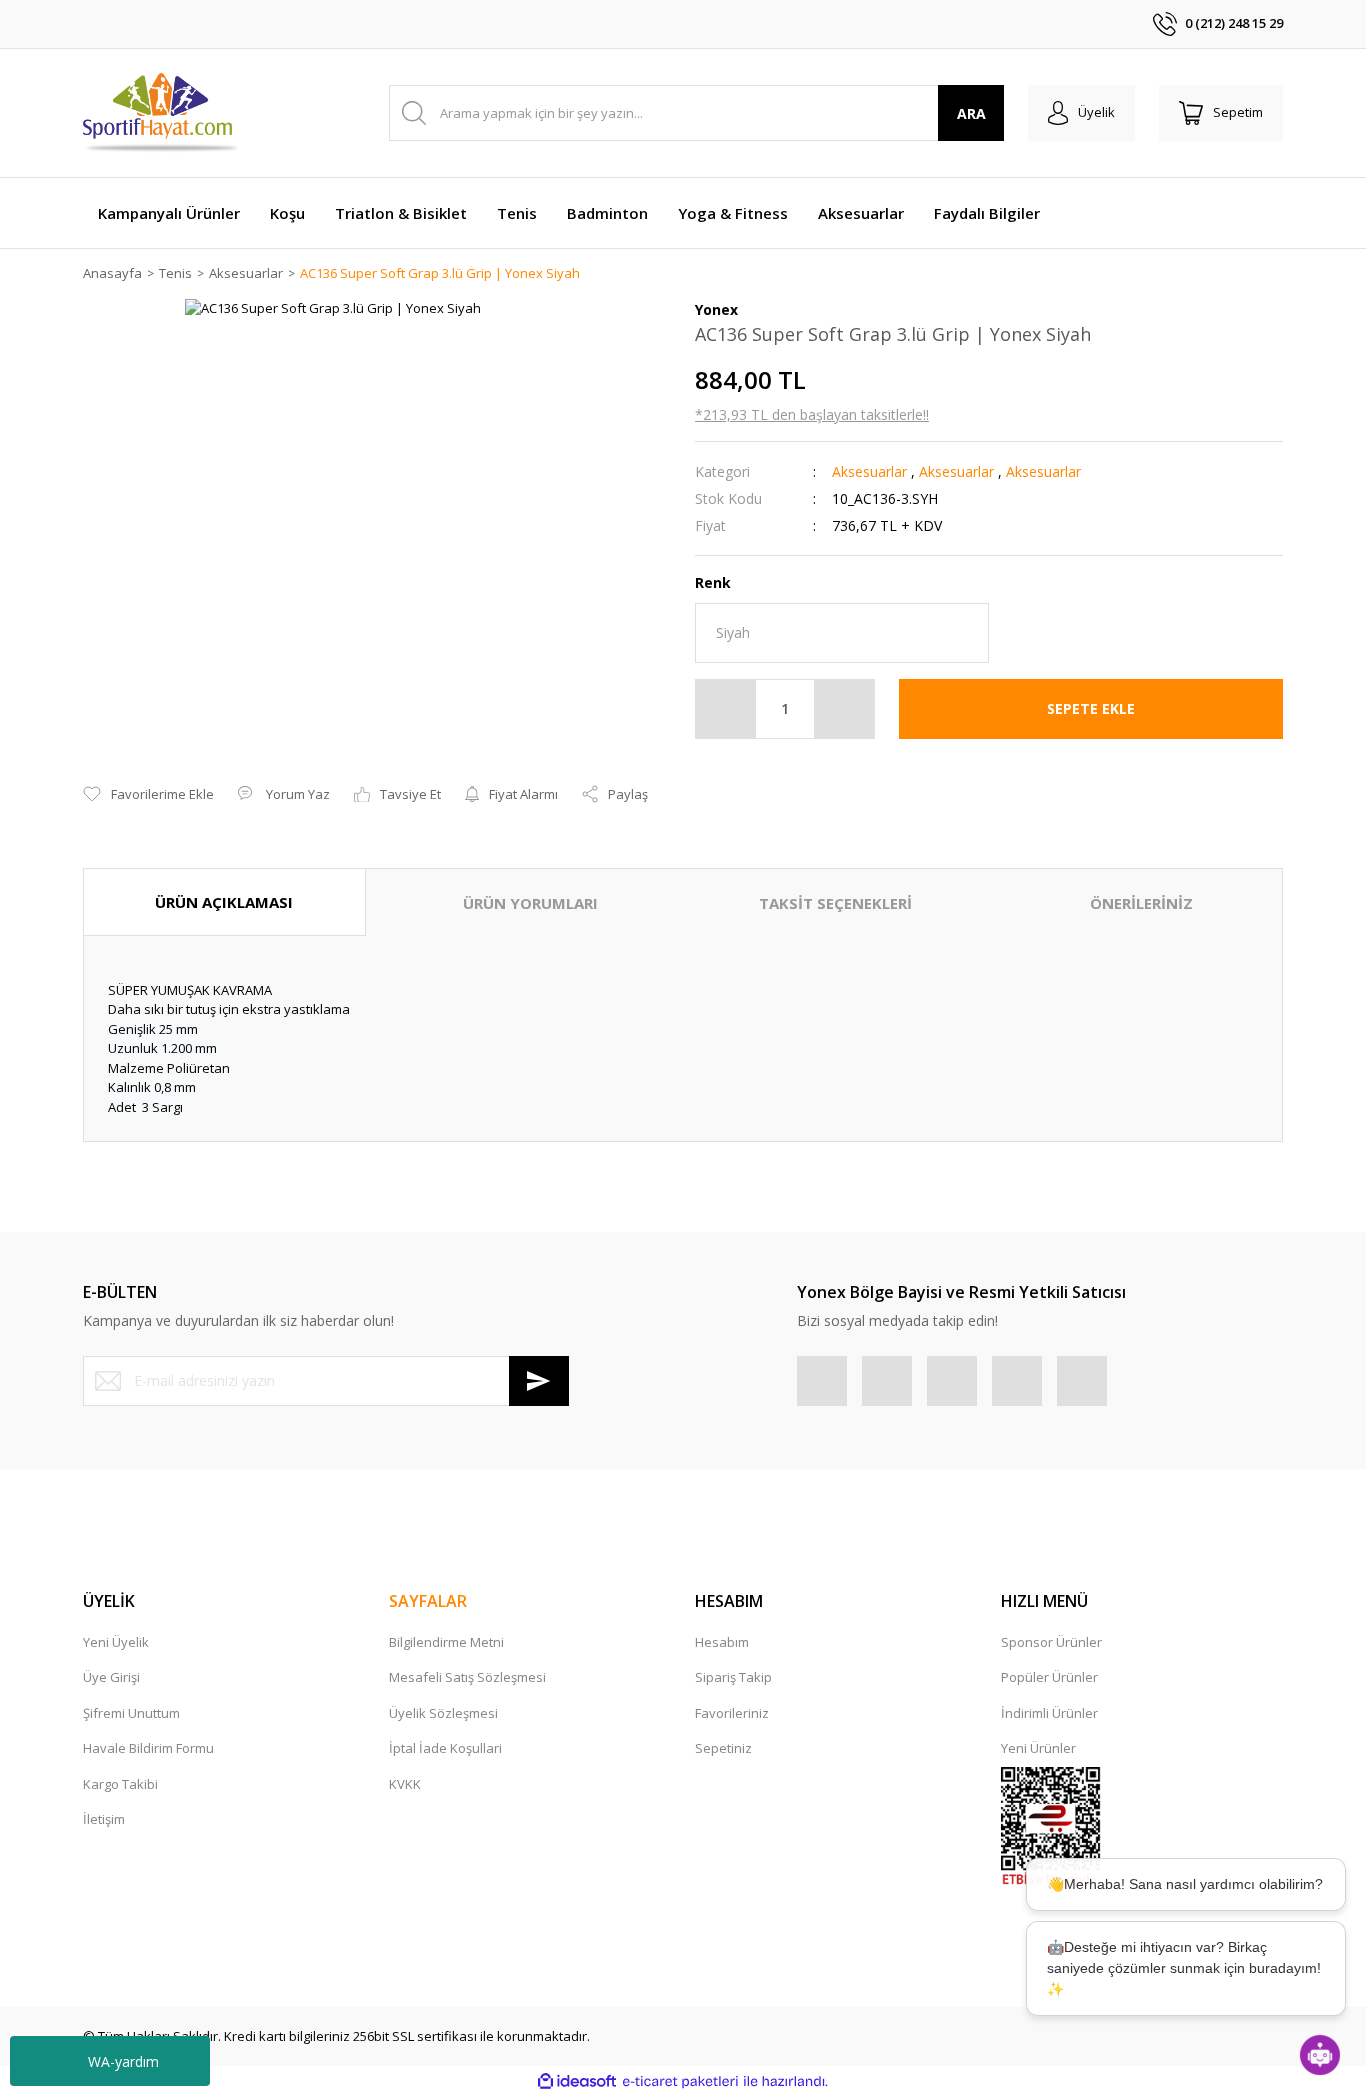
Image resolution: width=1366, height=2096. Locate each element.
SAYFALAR (428, 1601)
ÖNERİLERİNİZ (1141, 903)
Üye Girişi (111, 1677)
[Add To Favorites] (148, 795)
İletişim (104, 1819)
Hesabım (722, 1642)
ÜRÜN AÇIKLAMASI (224, 902)
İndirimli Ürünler (1049, 1713)
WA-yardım (123, 2061)
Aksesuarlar (869, 471)
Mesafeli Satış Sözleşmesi (467, 1677)
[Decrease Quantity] (726, 709)
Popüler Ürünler (1049, 1677)
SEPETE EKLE (1091, 708)
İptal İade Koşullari (445, 1748)
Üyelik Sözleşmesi (443, 1713)
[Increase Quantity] (844, 709)
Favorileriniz (732, 1713)
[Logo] (161, 113)
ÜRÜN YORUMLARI (530, 903)
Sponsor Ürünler (1051, 1642)
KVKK (405, 1784)
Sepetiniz (723, 1748)
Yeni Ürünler (1038, 1748)
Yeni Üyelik (116, 1642)
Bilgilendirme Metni (446, 1642)
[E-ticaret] (680, 2082)
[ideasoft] (577, 2082)
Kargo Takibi (120, 1784)
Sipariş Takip (733, 1677)
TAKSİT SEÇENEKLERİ (835, 903)
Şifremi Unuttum (131, 1713)
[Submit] (539, 1381)
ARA (971, 113)
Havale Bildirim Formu (148, 1748)
